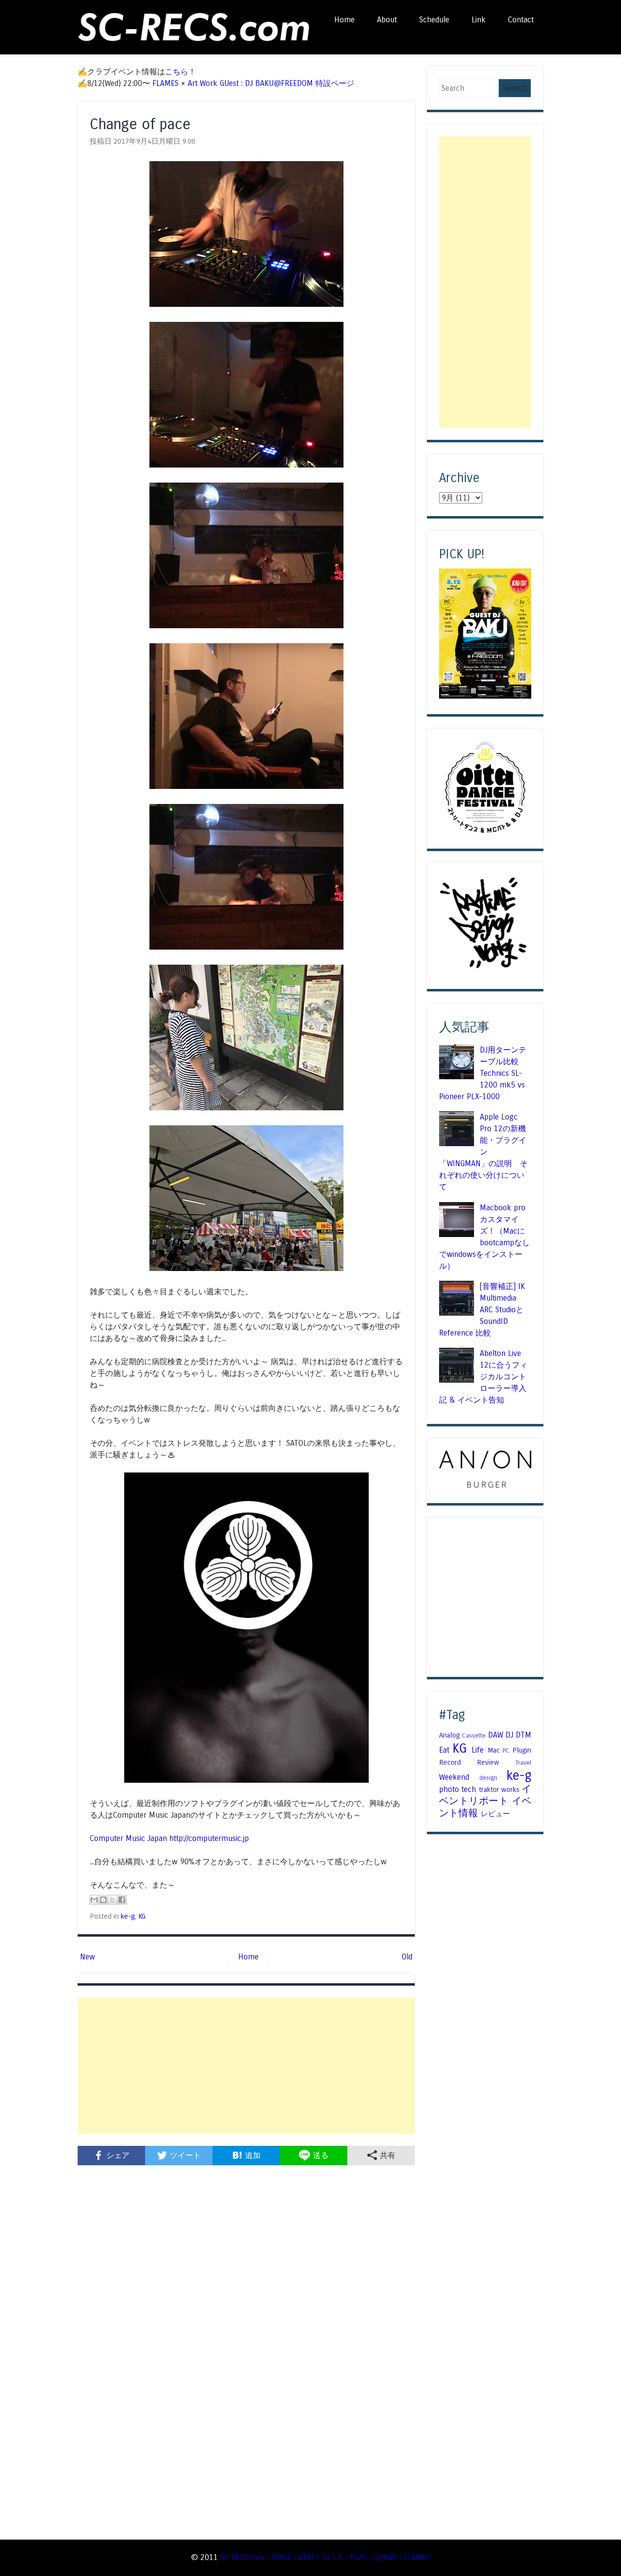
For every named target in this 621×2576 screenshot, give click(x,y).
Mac (494, 1750)
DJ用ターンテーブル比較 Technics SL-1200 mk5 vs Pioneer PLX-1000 (483, 1073)
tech (469, 1789)
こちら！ (180, 72)
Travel (523, 1763)
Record (450, 1762)
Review (488, 1762)
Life (478, 1750)
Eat (444, 1750)
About (387, 20)
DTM (523, 1735)
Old (407, 1957)
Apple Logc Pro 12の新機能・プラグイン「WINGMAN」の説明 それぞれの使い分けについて (483, 1152)
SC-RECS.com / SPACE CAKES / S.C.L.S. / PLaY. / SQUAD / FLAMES (325, 2557)
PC (506, 1751)
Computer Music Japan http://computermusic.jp (169, 1838)
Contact (521, 20)
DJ (509, 1735)
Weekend (454, 1777)
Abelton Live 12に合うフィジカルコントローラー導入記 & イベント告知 (483, 1377)
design (488, 1778)
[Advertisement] (246, 2066)
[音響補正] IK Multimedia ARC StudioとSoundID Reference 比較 (482, 1310)
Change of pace (140, 124)
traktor (489, 1790)
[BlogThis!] (103, 1900)
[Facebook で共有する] (122, 1900)
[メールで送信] (94, 1900)
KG (142, 1916)
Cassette (474, 1736)
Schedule (434, 20)
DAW (496, 1735)
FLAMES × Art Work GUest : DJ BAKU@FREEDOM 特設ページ (253, 83)
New (88, 1957)
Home (344, 20)
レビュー (495, 1814)
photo (449, 1789)
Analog (449, 1735)
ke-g (128, 1916)
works (510, 1790)
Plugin (522, 1750)
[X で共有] (113, 1900)
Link (479, 20)
